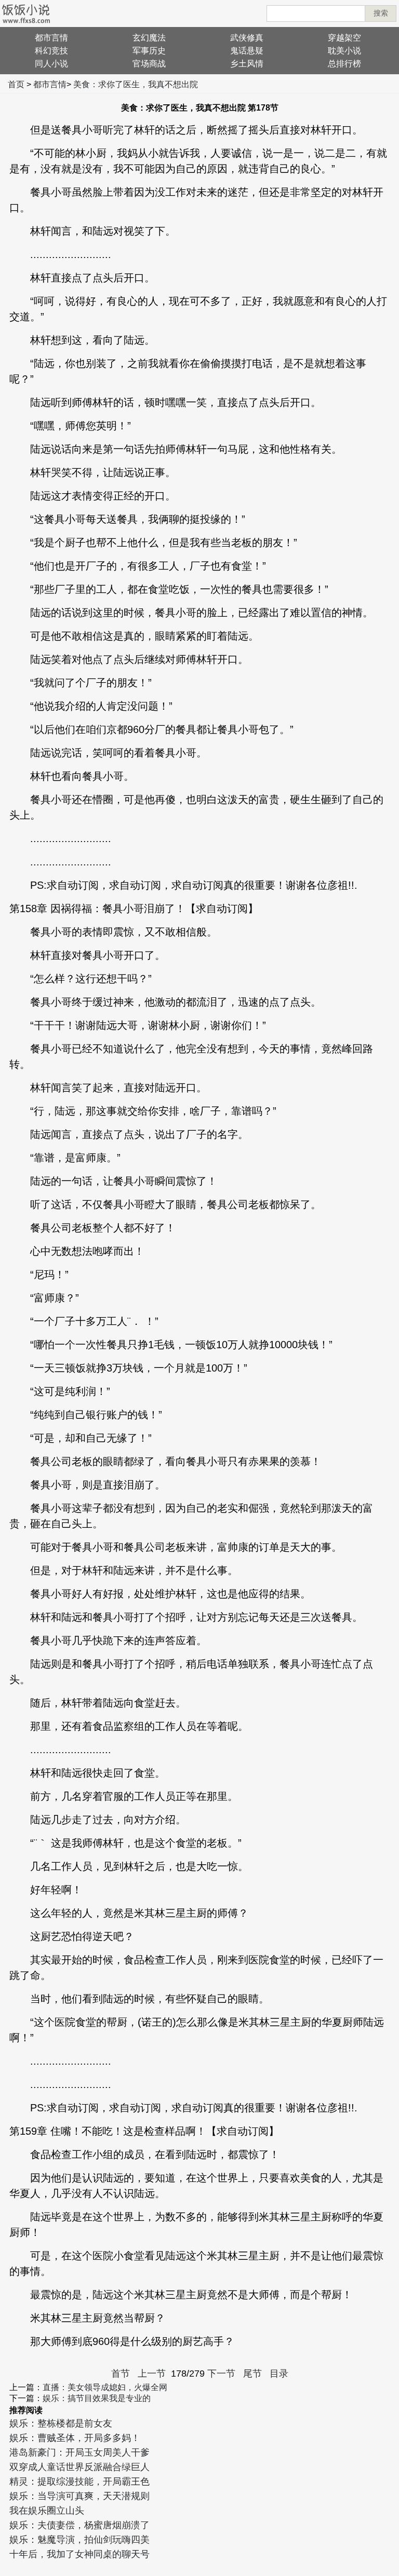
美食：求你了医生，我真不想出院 (136, 84)
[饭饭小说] (26, 13)
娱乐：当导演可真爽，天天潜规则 (79, 2496)
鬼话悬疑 (247, 51)
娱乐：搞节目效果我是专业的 (97, 2398)
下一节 (221, 2374)
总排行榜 (344, 64)
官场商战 (149, 64)
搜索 (381, 13)
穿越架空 (344, 38)
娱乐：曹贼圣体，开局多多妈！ (75, 2438)
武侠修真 (247, 38)
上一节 (152, 2374)
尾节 (252, 2374)
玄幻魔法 (149, 38)
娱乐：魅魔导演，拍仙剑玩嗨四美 (79, 2540)
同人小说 (51, 64)
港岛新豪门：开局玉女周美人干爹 (79, 2452)
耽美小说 (344, 51)
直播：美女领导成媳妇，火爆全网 (105, 2387)
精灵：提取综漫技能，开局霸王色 (79, 2482)
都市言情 (51, 38)
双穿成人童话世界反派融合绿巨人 (79, 2467)
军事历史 (149, 51)
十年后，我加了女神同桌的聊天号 (79, 2554)
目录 (279, 2374)
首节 (121, 2374)
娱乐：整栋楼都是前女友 (61, 2423)
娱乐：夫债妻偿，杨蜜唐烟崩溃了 (79, 2525)
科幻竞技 (51, 51)
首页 (16, 84)
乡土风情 (247, 64)
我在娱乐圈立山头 (47, 2511)
